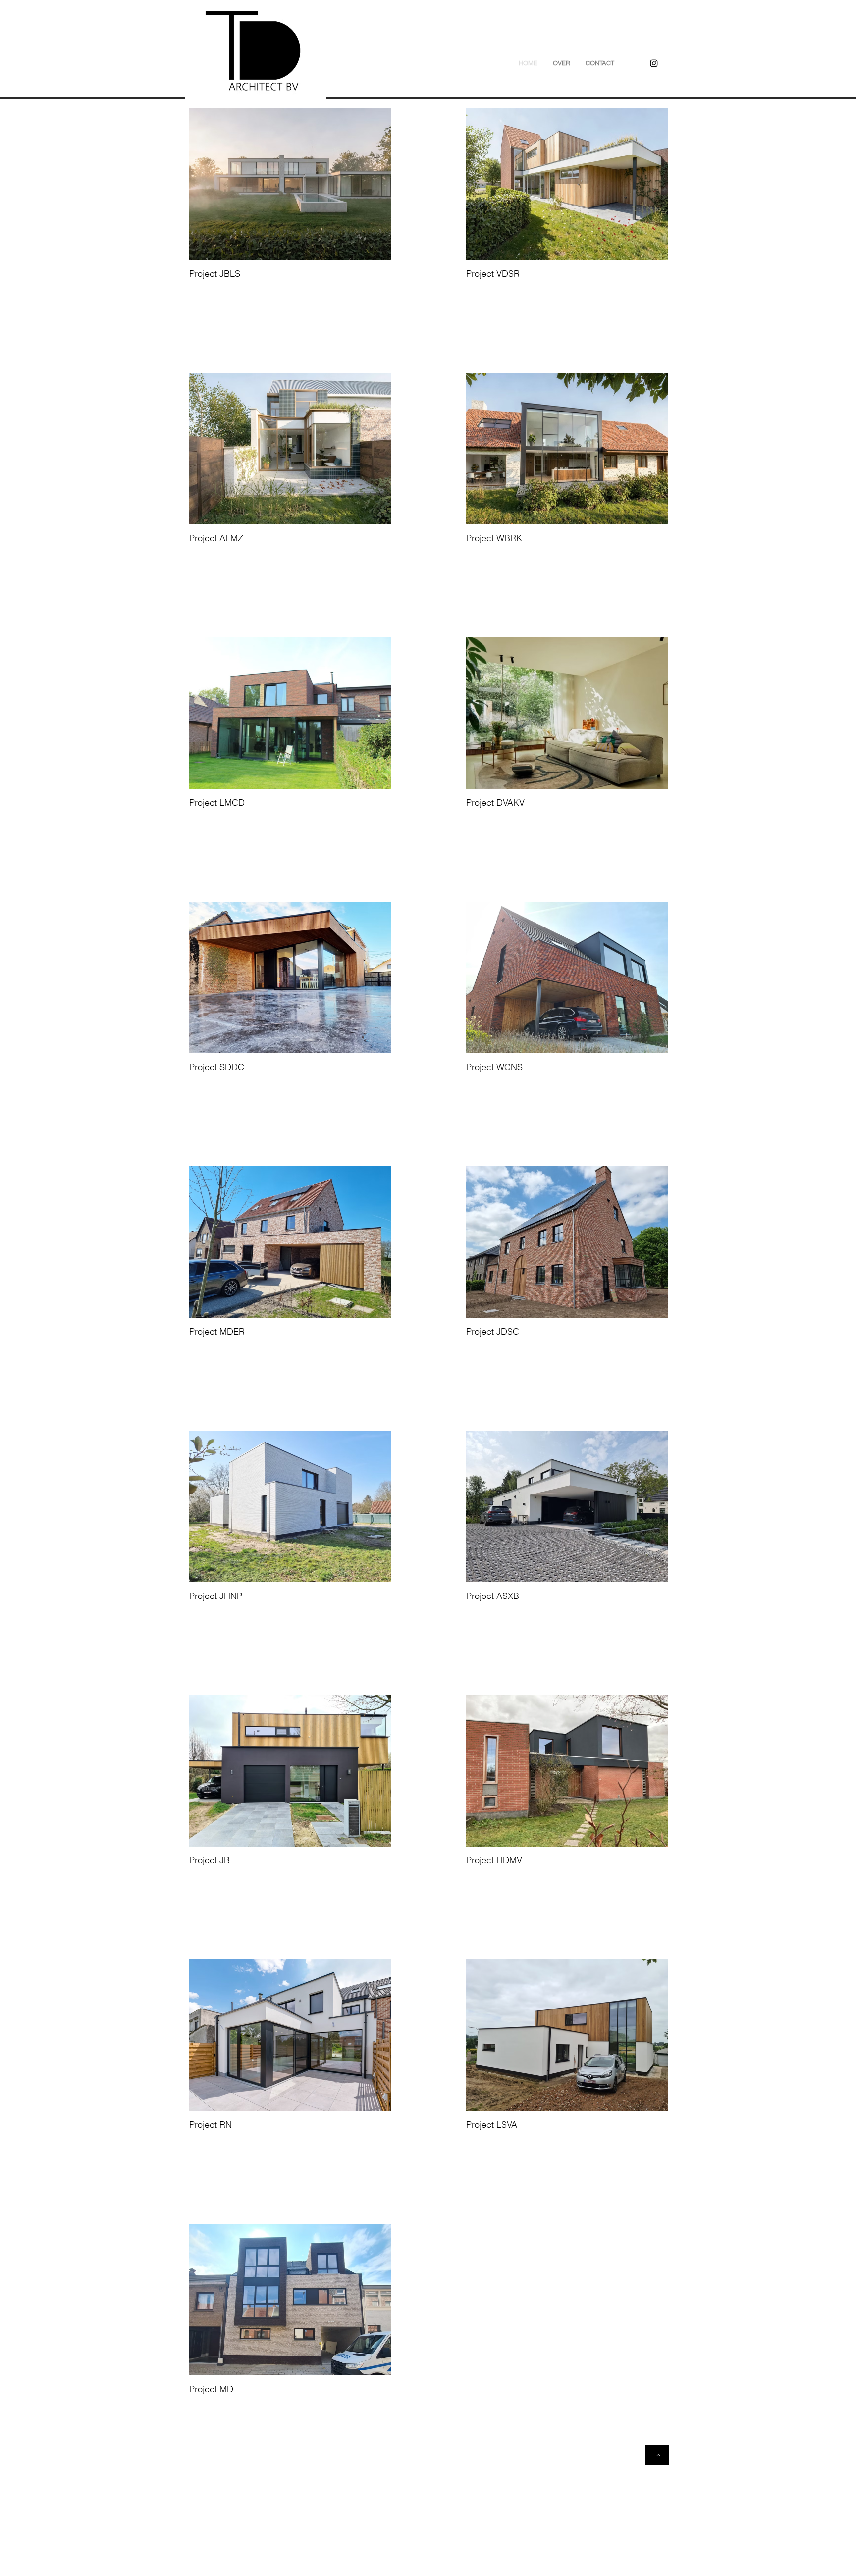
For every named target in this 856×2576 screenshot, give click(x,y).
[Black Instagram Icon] (654, 63)
